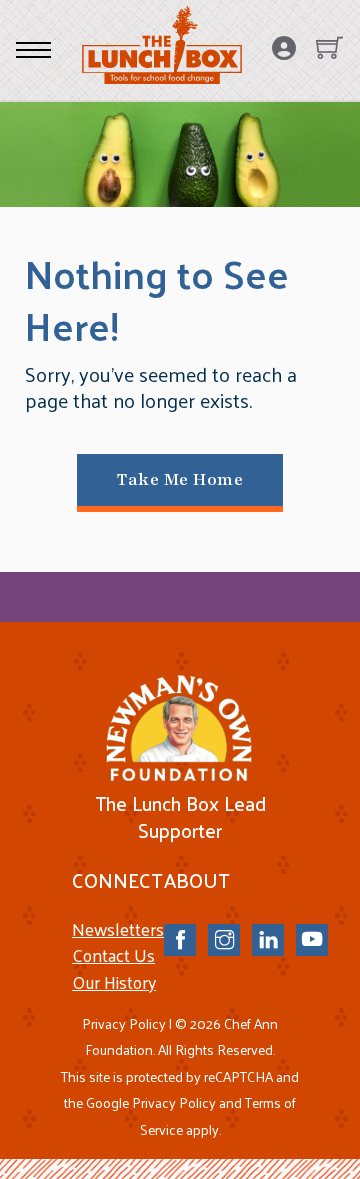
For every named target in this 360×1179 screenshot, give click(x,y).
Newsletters (118, 929)
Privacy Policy (124, 1023)
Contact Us (113, 955)
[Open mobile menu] (33, 50)
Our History (114, 982)
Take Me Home (180, 479)
